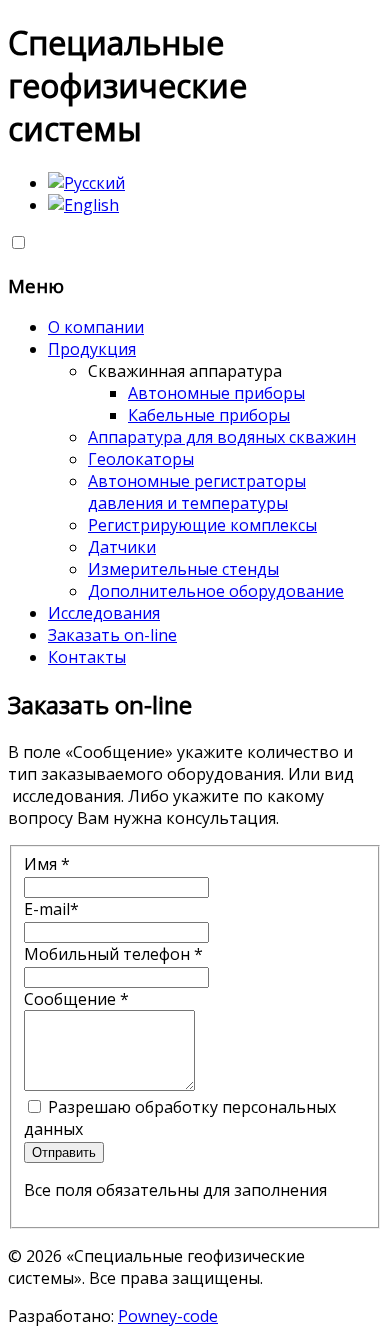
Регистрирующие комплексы (202, 525)
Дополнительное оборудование (216, 591)
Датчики (122, 547)
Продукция (92, 349)
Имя (47, 864)
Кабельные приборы (209, 415)
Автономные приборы (216, 393)
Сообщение (76, 999)
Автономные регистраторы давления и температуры (197, 492)
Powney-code (168, 1316)
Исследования (104, 613)
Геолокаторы (141, 459)
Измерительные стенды (183, 569)
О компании (96, 327)
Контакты (87, 657)
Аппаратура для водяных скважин (222, 437)
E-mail (51, 909)
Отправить (64, 1152)
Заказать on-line (112, 635)
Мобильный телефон (113, 954)
